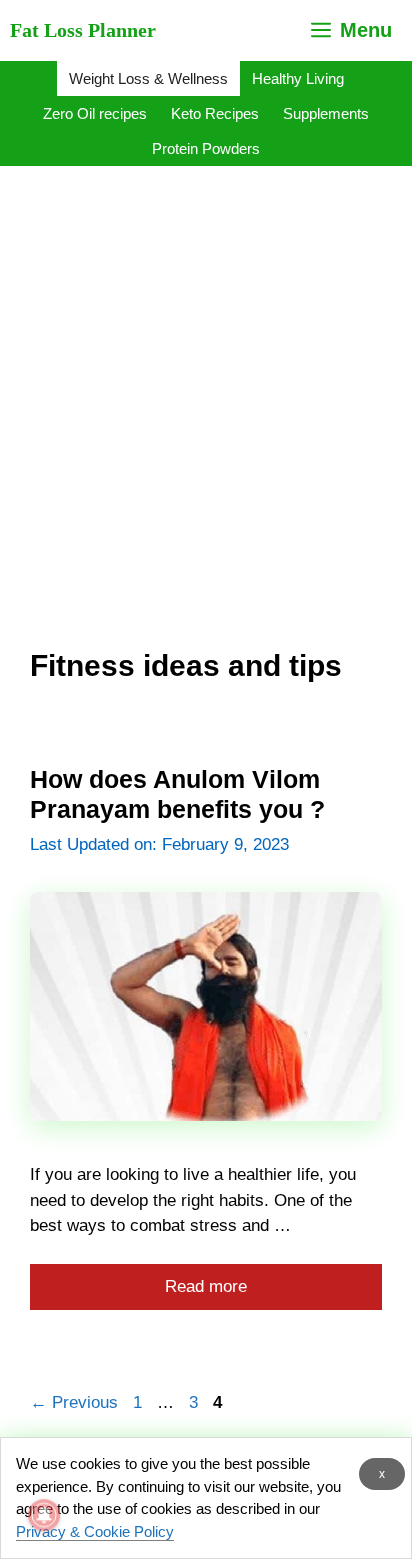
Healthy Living (298, 78)
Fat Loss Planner (83, 30)
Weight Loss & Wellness (148, 78)
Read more (206, 1286)
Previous (74, 1402)
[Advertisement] (206, 384)
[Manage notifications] (44, 1515)
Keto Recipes (215, 113)
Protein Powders (206, 148)
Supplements (326, 113)
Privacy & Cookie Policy (95, 1531)
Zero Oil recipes (95, 113)
